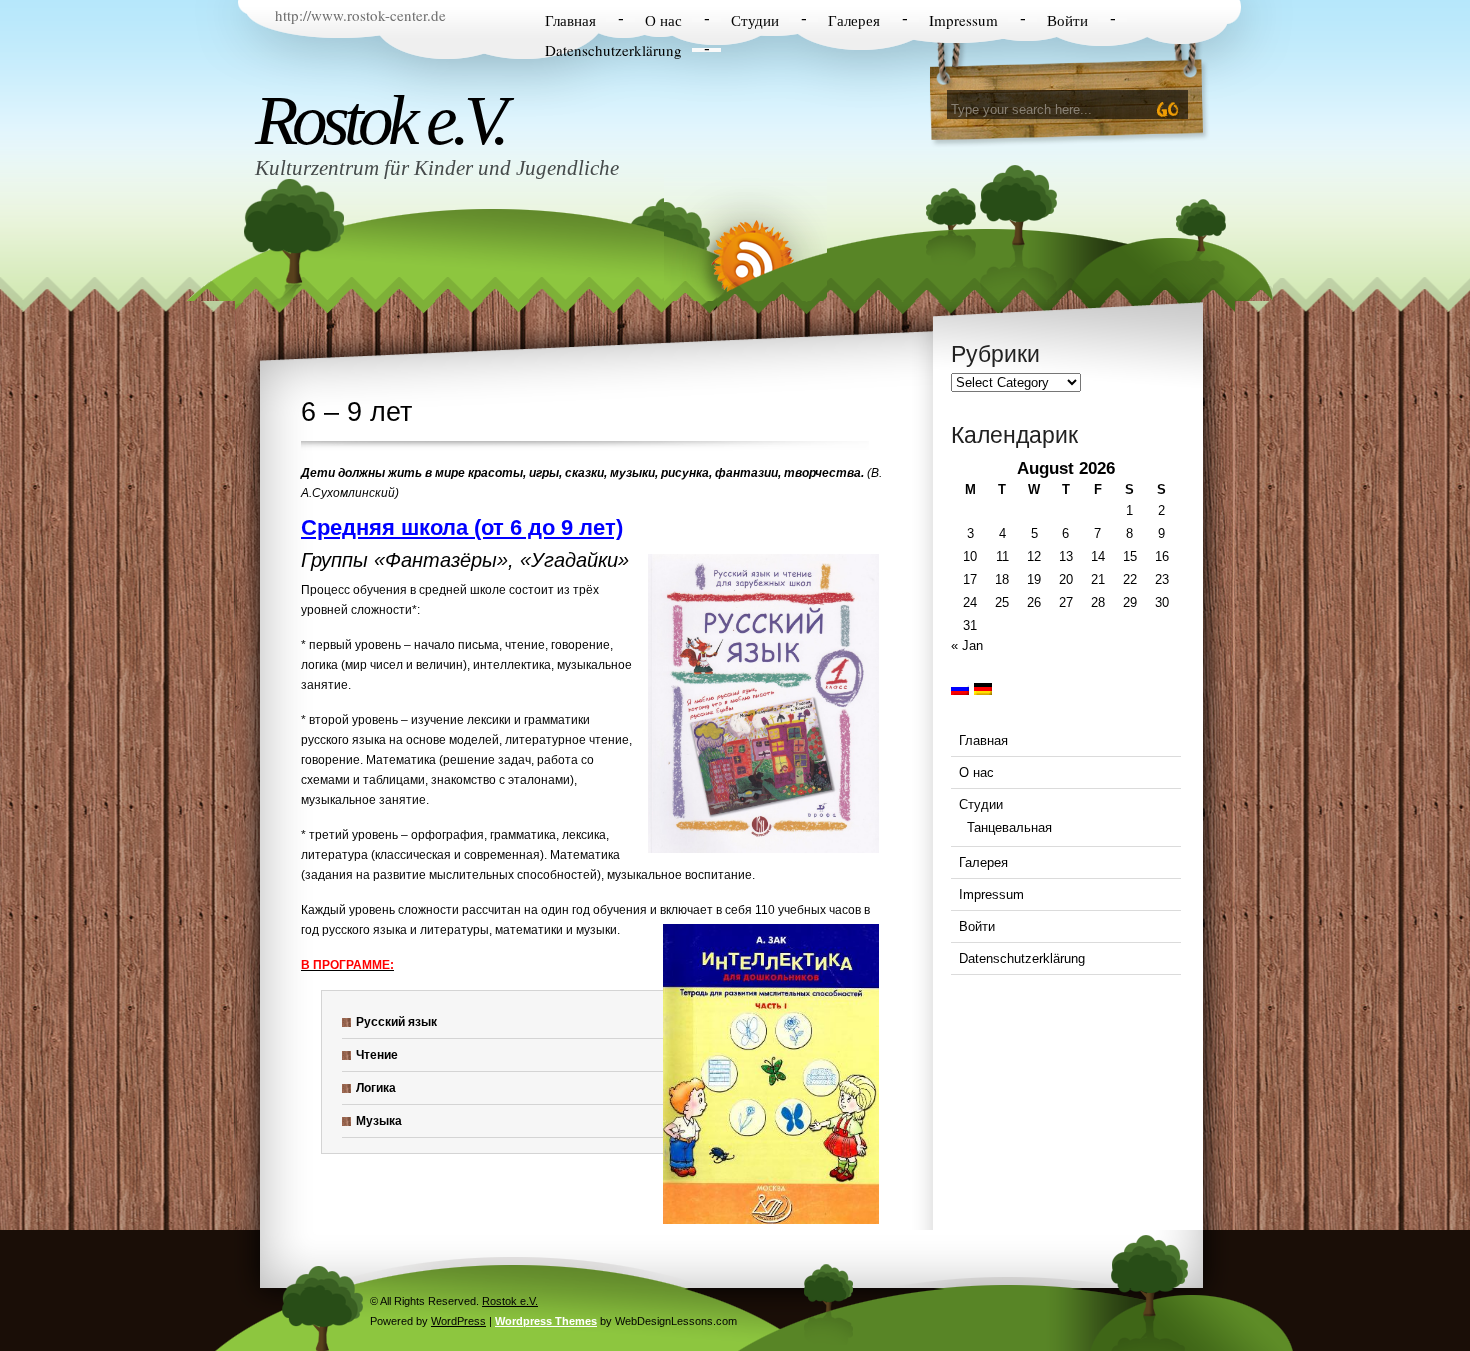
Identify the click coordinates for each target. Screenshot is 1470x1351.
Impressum (963, 20)
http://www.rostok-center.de (360, 15)
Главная (570, 20)
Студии (755, 20)
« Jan (967, 645)
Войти (1067, 20)
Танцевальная (1009, 827)
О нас (663, 20)
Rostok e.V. (379, 120)
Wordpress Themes (546, 1321)
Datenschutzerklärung (613, 50)
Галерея (854, 20)
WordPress (458, 1321)
